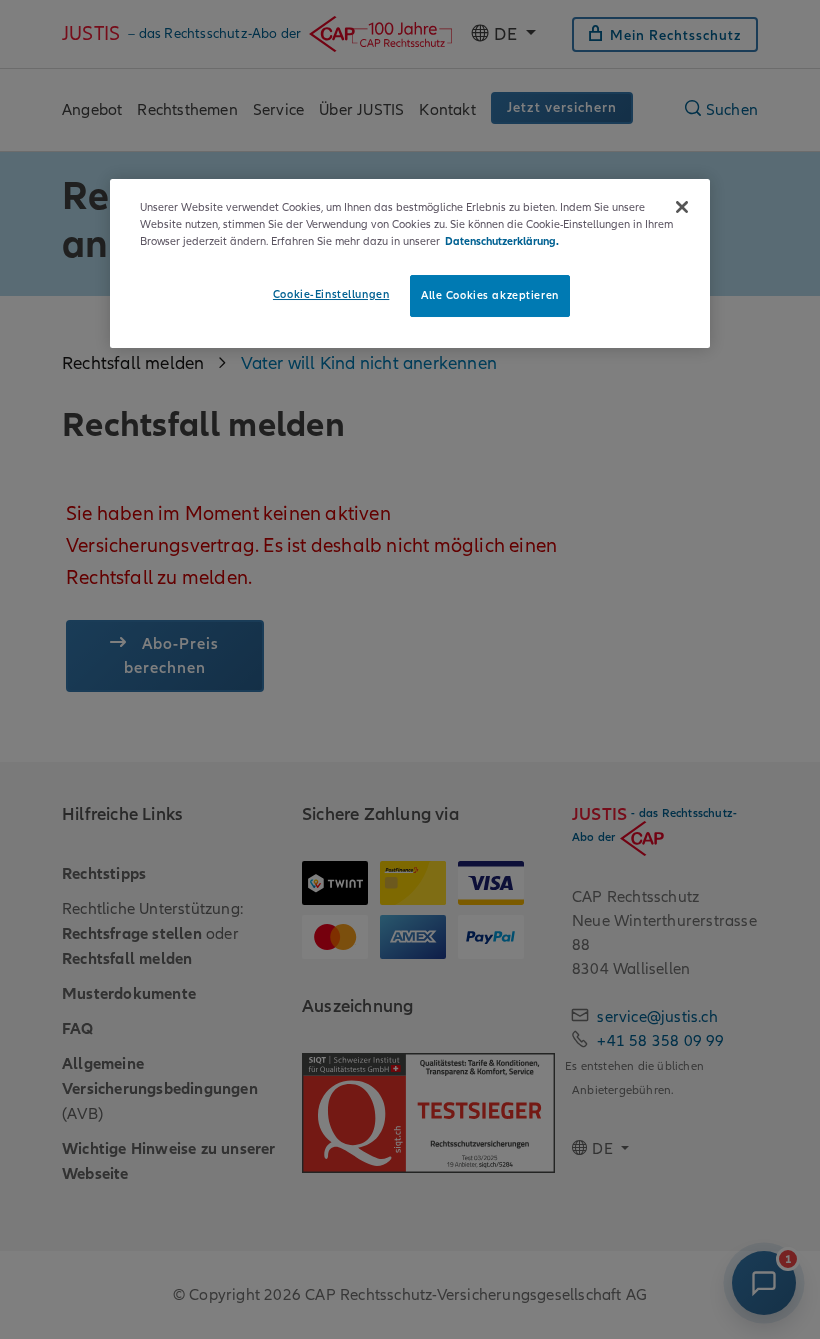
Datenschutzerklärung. (502, 241)
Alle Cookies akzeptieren (490, 295)
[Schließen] (682, 207)
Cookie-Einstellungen (331, 294)
